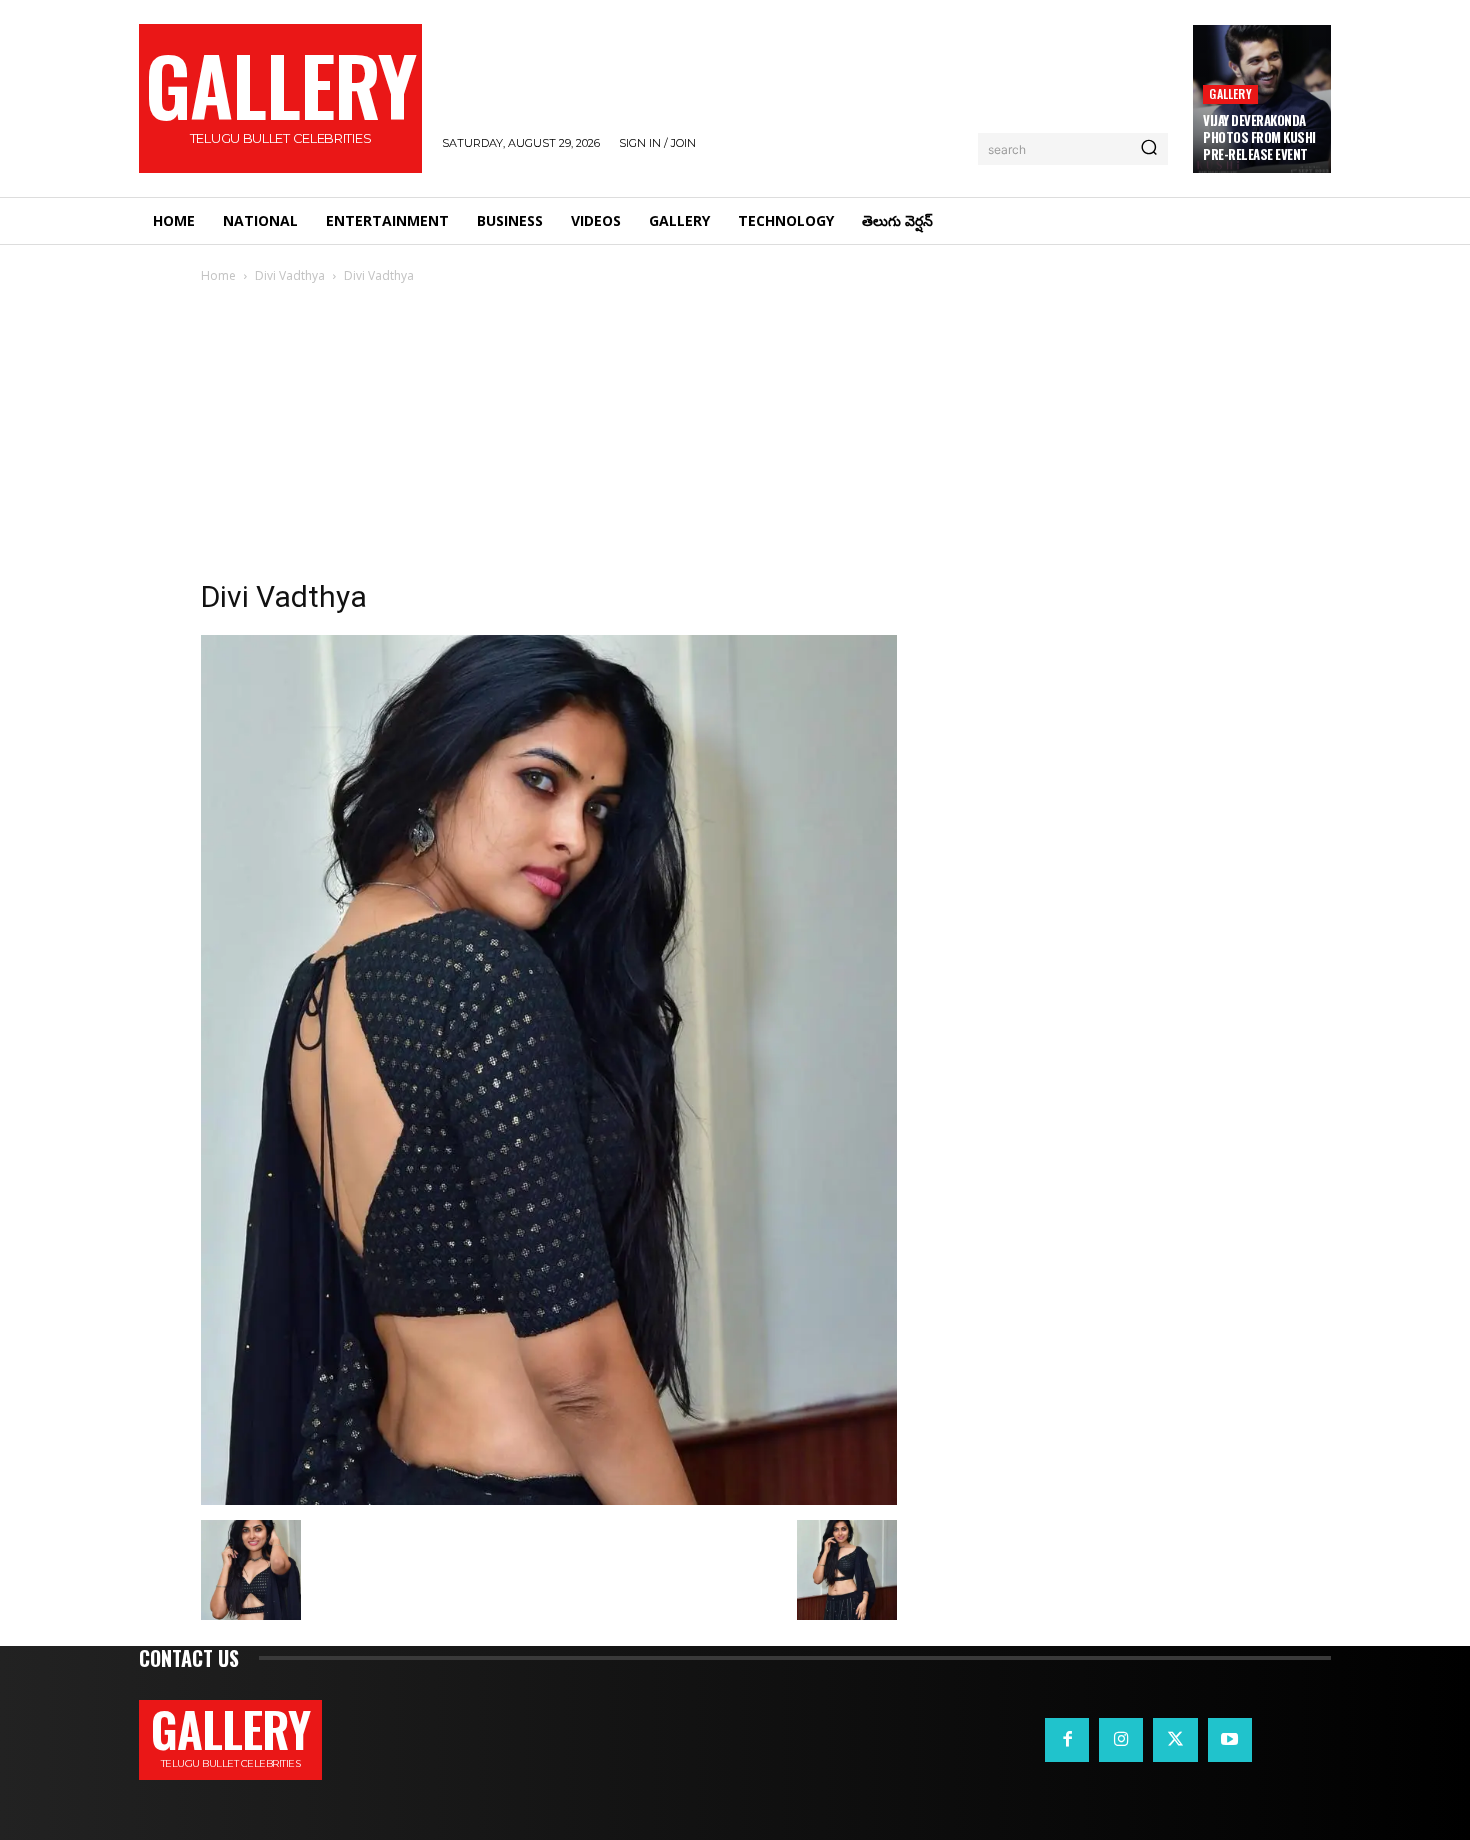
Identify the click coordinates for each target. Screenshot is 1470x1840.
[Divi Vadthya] (549, 1499)
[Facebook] (1067, 1740)
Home (218, 275)
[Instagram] (1121, 1740)
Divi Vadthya (290, 275)
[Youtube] (1230, 1740)
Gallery (1230, 93)
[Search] (1149, 149)
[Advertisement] (735, 437)
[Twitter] (1175, 1740)
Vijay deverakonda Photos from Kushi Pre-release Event (1259, 137)
